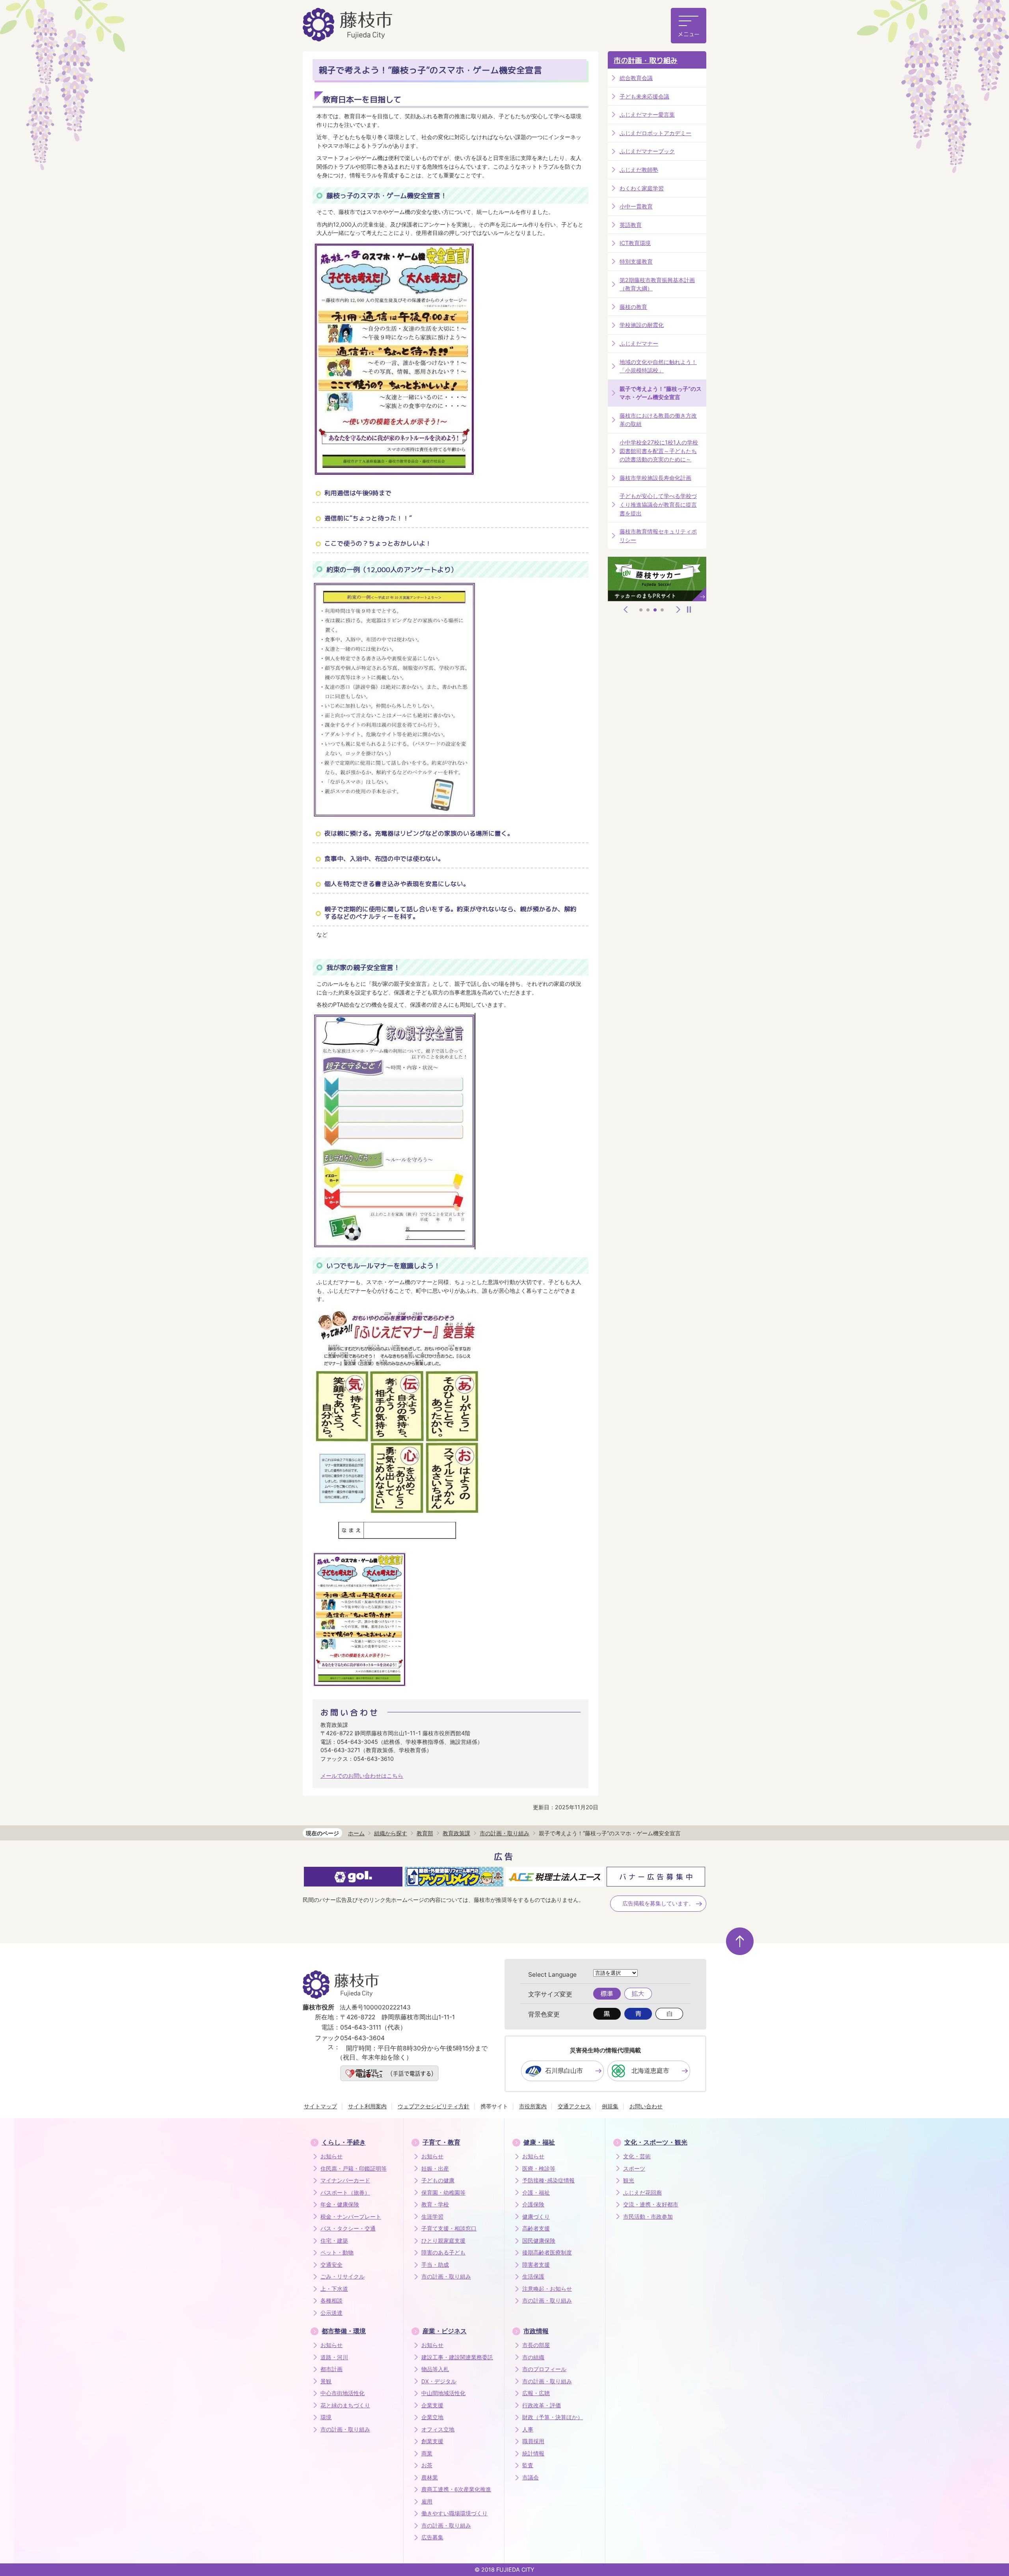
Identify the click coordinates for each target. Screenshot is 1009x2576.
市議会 (531, 2477)
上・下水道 (334, 2289)
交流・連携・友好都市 (651, 2204)
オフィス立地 (438, 2429)
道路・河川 (334, 2357)
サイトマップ (320, 2106)
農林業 (430, 2477)
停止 (689, 610)
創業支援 (432, 2441)
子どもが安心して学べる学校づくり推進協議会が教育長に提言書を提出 (658, 504)
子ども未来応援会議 (644, 96)
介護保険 (533, 2204)
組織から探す (391, 1833)
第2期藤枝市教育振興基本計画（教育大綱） (657, 284)
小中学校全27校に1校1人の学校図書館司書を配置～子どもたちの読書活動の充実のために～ (659, 451)
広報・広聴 (536, 2393)
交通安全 (331, 2265)
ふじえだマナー (639, 343)
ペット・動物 (337, 2253)
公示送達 (331, 2313)
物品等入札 (435, 2369)
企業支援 (432, 2405)
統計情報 (533, 2453)
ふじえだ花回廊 (642, 2193)
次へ (678, 610)
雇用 (427, 2502)
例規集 (610, 2106)
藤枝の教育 (633, 307)
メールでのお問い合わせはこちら (362, 1776)
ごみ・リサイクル (343, 2277)
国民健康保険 (539, 2241)
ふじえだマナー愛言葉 (647, 114)
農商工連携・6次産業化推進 (456, 2489)
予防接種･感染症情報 (548, 2180)
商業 (427, 2453)
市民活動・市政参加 (648, 2217)
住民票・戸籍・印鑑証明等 (354, 2169)
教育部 (425, 1833)
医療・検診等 (539, 2169)
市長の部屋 (536, 2345)
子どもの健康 (438, 2180)
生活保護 (533, 2277)
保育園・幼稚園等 (443, 2193)
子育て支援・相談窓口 (449, 2228)
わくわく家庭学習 (642, 188)
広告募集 (432, 2537)
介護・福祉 (536, 2193)
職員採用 (533, 2441)
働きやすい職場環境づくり (454, 2513)
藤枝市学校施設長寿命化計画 (655, 478)
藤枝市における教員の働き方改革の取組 (658, 420)
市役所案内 (533, 2106)
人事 (528, 2429)
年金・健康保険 (340, 2204)
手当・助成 (435, 2265)
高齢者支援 (536, 2228)
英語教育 (631, 225)
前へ (626, 610)
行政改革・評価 (542, 2405)
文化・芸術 (637, 2156)
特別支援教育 (636, 261)
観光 (629, 2180)
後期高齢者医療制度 (547, 2253)
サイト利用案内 (367, 2106)
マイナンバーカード (345, 2180)
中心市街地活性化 (343, 2393)
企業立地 (432, 2417)
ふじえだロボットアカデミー (655, 133)
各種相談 (331, 2301)
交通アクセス (574, 2106)
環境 (326, 2417)
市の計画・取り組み (646, 60)
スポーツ (634, 2169)
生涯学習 (432, 2217)
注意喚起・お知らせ (547, 2289)
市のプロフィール (544, 2369)
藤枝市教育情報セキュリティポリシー (658, 536)
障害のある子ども (443, 2253)
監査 (528, 2465)
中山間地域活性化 (443, 2393)
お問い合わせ (646, 2106)
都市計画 (331, 2369)
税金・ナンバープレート (351, 2217)
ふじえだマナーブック (647, 151)
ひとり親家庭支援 (443, 2241)
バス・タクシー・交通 (348, 2228)
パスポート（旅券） (345, 2193)
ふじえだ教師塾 (639, 170)
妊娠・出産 (435, 2169)
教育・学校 (435, 2204)
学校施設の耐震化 (642, 325)
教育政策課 (456, 1833)
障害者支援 (536, 2265)
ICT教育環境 (635, 243)
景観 (326, 2381)
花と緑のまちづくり (345, 2405)
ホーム (356, 1833)
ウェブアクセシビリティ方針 (434, 2106)
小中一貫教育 (636, 206)
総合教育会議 (636, 78)
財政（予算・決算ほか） (553, 2417)
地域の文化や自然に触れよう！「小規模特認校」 (658, 366)
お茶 (427, 2465)
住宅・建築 (334, 2241)
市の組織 (533, 2357)
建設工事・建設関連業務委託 (457, 2357)
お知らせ (331, 2156)
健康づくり (536, 2217)
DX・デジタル (439, 2381)
